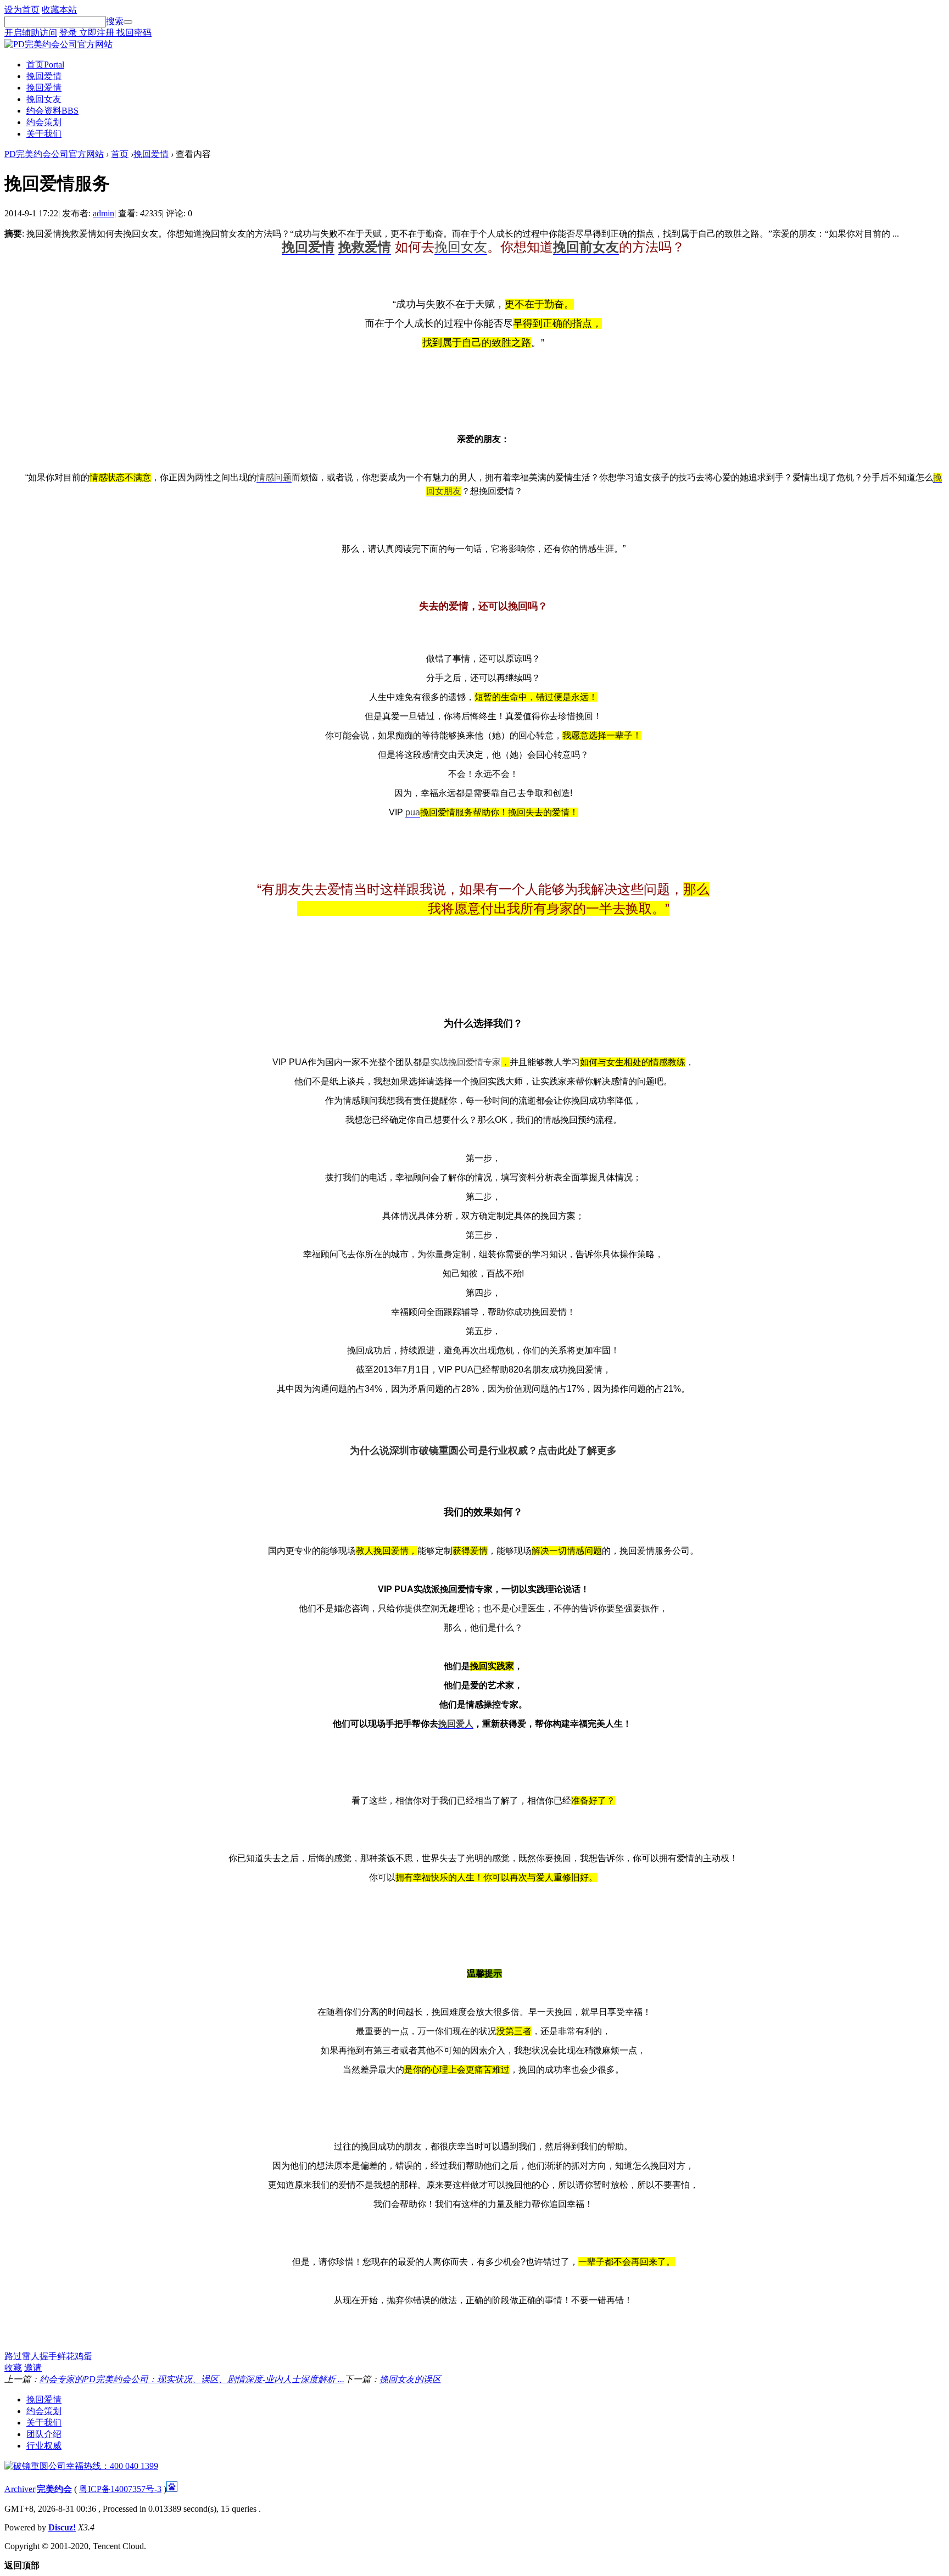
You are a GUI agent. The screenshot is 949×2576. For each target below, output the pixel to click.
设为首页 (22, 10)
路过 (13, 2356)
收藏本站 (59, 10)
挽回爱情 (44, 76)
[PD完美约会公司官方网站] (58, 44)
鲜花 (66, 2356)
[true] (128, 22)
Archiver (20, 2489)
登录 (69, 33)
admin (104, 213)
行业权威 (44, 2446)
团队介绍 (44, 2434)
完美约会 (54, 2489)
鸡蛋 (83, 2356)
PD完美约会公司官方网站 (54, 154)
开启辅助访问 (31, 33)
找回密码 (134, 33)
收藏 (13, 2368)
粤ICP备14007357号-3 (120, 2489)
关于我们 (44, 134)
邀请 (33, 2368)
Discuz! (62, 2527)
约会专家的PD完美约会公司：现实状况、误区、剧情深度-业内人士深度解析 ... (192, 2379)
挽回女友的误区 (410, 2379)
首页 (45, 65)
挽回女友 (44, 99)
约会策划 (44, 122)
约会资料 (52, 111)
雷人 (31, 2356)
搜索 (115, 21)
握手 (48, 2356)
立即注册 (98, 33)
